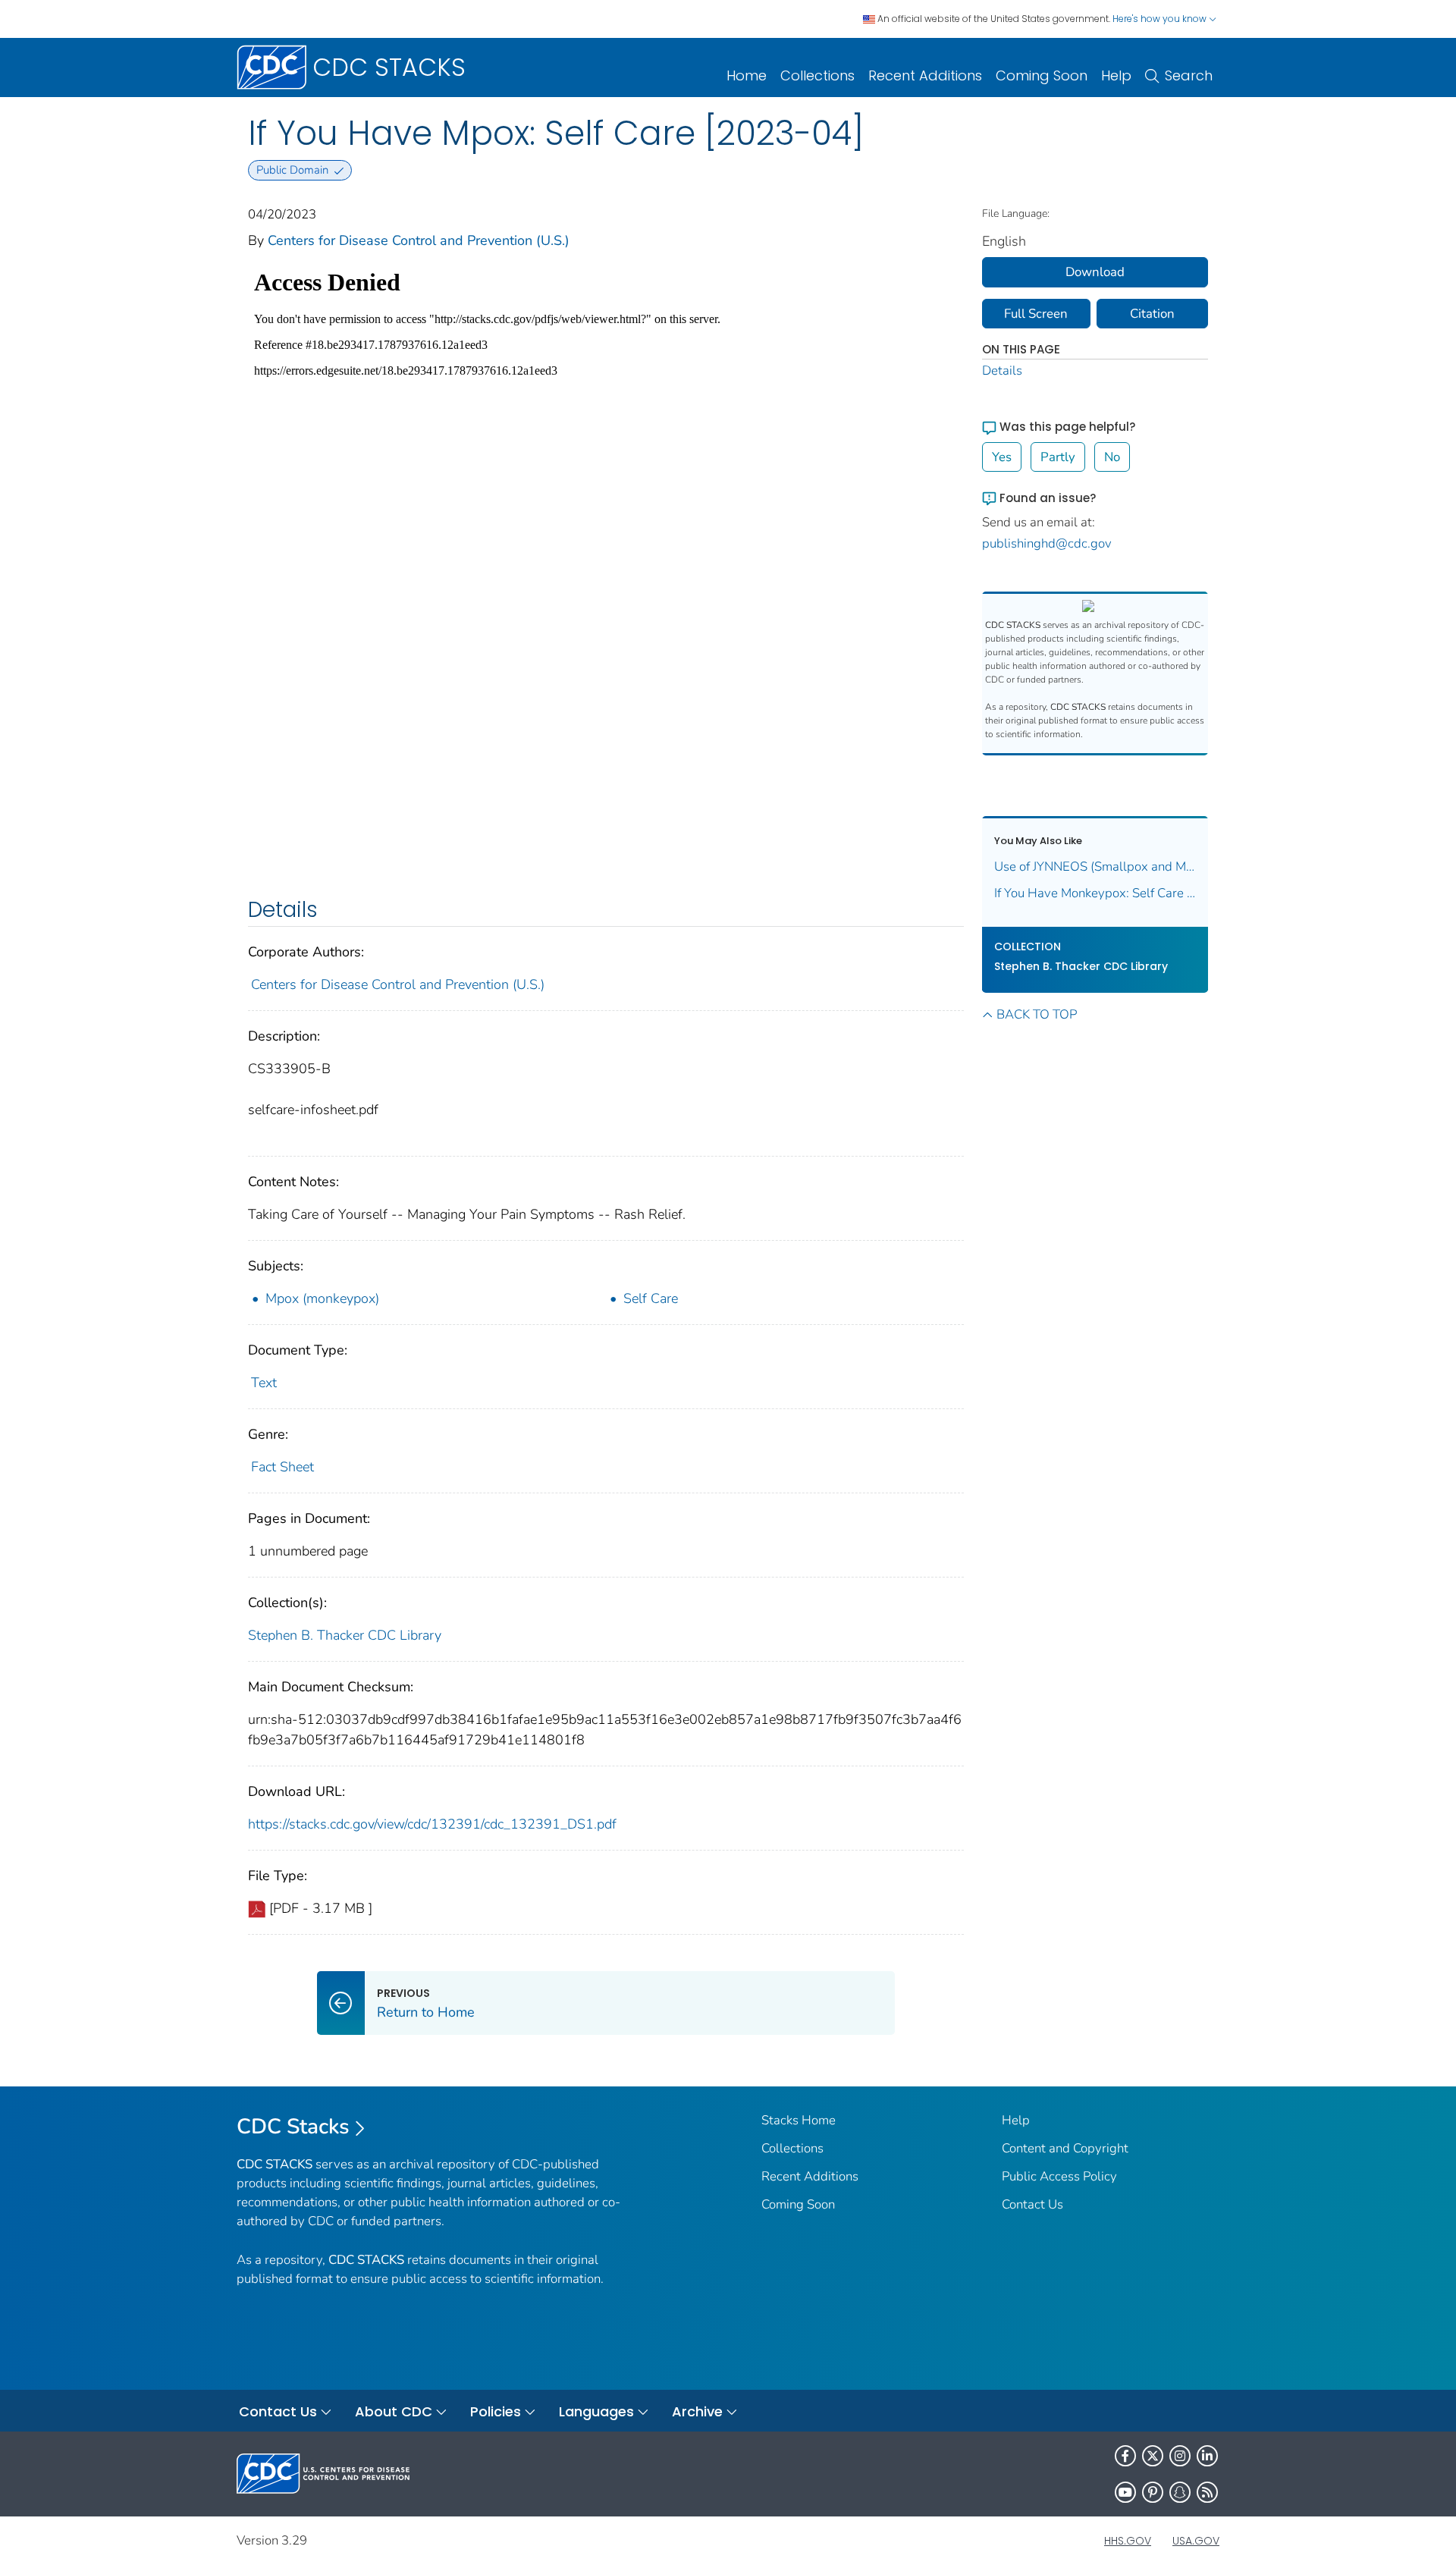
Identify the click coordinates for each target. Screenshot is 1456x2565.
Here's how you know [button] (1161, 19)
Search (1189, 75)
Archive (697, 2411)
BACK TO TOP (1037, 1014)
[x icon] (1153, 2456)
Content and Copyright (1065, 2148)
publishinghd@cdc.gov (1047, 543)
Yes (1002, 457)
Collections (817, 75)
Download (1095, 272)
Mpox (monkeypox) (322, 1298)
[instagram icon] (1180, 2456)
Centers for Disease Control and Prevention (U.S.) (419, 240)
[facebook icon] (1125, 2456)
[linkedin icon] (1207, 2456)
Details (1002, 370)
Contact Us (1032, 2204)
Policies (496, 2411)
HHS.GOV (1128, 2541)
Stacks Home (799, 2120)
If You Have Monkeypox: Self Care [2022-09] (1095, 893)
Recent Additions (925, 75)
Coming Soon (1042, 75)
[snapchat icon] (1180, 2492)
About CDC (394, 2411)
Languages (596, 2411)
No (1112, 457)
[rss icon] (1207, 2492)
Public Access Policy (1059, 2176)
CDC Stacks (293, 2127)
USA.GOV (1196, 2541)
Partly (1058, 457)
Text (264, 1383)
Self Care (651, 1298)
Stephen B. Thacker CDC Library (345, 1635)
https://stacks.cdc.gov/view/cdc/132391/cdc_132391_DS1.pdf (432, 1824)
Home (747, 75)
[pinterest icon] (1153, 2492)
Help (1116, 75)
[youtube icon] (1125, 2492)
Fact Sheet (282, 1467)
